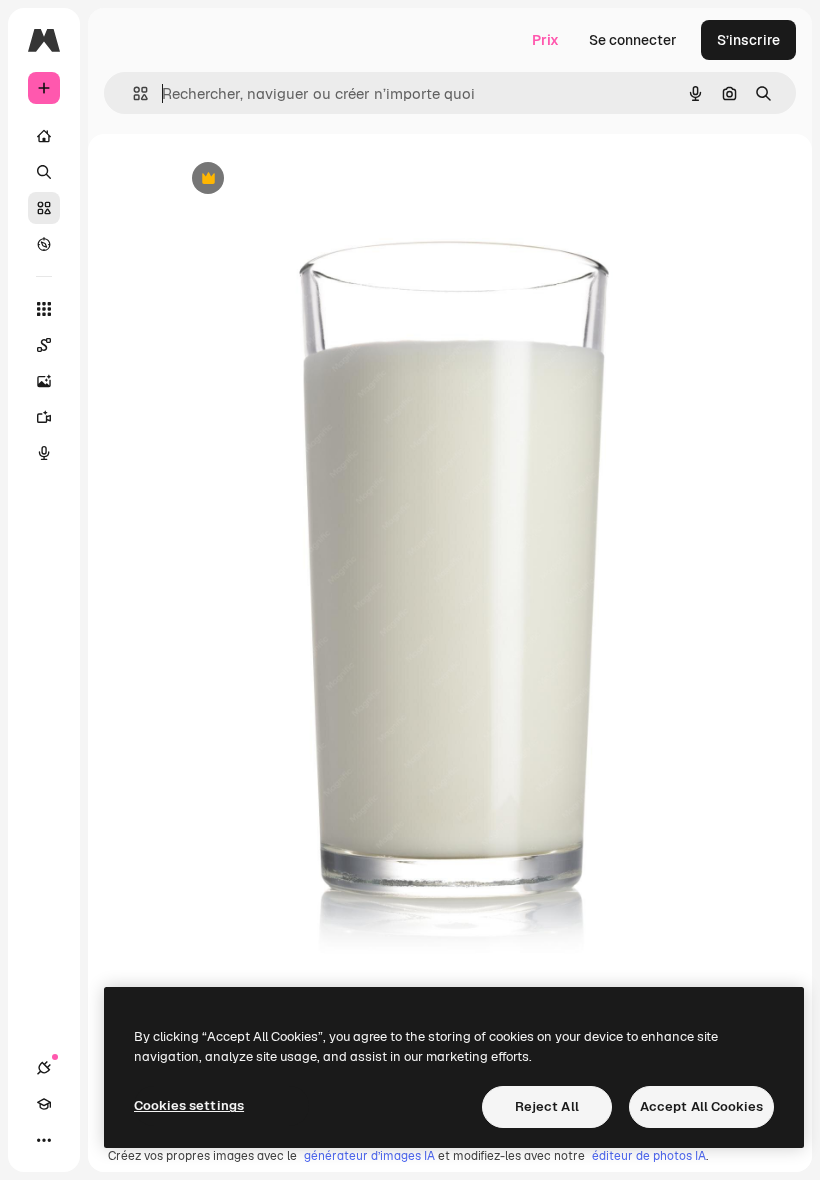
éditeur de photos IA (649, 1156)
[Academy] (44, 1104)
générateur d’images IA (369, 1156)
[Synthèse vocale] (44, 453)
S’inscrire (748, 40)
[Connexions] (44, 1068)
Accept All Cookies (701, 1106)
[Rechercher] (44, 172)
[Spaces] (44, 345)
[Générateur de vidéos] (44, 417)
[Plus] (44, 1140)
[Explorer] (44, 244)
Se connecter (633, 40)
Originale (304, 179)
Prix (545, 40)
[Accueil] (44, 136)
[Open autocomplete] (132, 93)
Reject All (547, 1106)
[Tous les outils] (44, 309)
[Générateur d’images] (44, 381)
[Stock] (44, 208)
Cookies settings (189, 1105)
